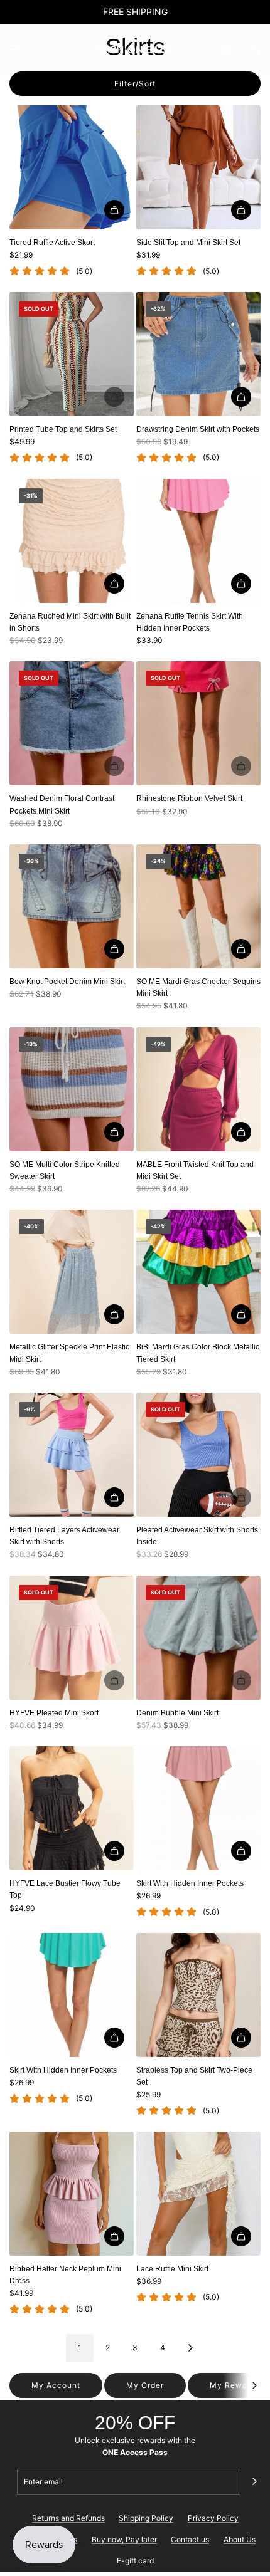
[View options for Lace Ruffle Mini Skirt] (241, 2236)
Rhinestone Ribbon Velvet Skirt (189, 798)
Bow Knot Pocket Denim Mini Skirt (67, 982)
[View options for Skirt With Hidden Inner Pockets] (241, 1851)
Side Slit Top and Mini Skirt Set (188, 243)
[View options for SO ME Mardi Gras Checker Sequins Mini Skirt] (241, 949)
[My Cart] (254, 50)
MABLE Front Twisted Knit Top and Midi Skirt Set (195, 1170)
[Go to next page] (190, 2348)
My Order (145, 2385)
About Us (240, 2539)
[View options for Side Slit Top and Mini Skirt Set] (241, 210)
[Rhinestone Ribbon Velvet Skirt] (198, 723)
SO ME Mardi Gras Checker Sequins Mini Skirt (198, 987)
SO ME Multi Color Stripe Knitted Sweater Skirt (65, 1170)
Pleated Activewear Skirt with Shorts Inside (197, 1536)
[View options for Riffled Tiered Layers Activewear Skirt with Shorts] (114, 1497)
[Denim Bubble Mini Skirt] (198, 1638)
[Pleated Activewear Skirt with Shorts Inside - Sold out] (198, 1497)
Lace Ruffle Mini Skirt (172, 2269)
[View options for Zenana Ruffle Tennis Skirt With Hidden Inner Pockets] (241, 584)
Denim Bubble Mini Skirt (177, 1713)
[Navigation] (14, 50)
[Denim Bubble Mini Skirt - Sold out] (198, 1680)
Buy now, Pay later (124, 2539)
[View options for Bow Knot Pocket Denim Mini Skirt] (114, 949)
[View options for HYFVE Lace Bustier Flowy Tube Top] (114, 1851)
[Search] (227, 50)
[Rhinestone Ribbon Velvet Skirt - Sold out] (198, 766)
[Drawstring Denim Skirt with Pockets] (198, 354)
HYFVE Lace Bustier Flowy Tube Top (65, 1889)
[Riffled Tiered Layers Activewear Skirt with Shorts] (72, 1455)
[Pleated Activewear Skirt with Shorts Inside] (198, 1455)
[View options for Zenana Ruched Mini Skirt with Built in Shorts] (114, 584)
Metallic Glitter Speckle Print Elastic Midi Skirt (69, 1353)
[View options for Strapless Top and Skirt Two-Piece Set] (241, 2038)
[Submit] (254, 2481)
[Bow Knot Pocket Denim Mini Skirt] (72, 906)
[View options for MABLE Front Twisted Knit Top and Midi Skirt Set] (241, 1132)
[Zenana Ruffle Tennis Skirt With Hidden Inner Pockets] (198, 541)
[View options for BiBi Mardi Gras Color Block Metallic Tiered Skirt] (241, 1314)
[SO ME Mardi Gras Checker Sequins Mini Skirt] (198, 906)
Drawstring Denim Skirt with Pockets (198, 429)
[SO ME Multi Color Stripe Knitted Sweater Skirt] (72, 1089)
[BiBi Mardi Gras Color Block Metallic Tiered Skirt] (198, 1272)
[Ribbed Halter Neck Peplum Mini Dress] (72, 2194)
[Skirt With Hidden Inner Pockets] (198, 1808)
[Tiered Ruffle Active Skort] (72, 167)
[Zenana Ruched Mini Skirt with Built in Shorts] (72, 541)
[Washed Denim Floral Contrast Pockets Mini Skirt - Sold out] (72, 766)
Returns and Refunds (68, 2518)
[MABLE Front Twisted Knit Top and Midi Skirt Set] (198, 1089)
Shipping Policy (146, 2518)
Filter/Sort (135, 84)
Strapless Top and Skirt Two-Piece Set (194, 2076)
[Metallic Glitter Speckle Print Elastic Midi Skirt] (72, 1272)
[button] (254, 2385)
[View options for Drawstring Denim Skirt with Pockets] (241, 397)
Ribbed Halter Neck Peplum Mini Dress (65, 2275)
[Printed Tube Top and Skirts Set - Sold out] (72, 397)
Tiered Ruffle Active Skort (52, 243)
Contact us (190, 2539)
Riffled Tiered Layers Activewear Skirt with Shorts (64, 1536)
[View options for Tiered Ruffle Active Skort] (114, 210)
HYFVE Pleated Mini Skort (54, 1713)
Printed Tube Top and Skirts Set (63, 429)
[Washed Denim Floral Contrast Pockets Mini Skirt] (72, 723)
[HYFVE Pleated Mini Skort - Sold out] (72, 1680)
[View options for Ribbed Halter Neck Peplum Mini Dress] (114, 2236)
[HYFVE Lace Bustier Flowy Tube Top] (72, 1808)
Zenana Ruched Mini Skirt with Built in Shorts (70, 622)
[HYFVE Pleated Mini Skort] (72, 1638)
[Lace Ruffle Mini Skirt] (198, 2194)
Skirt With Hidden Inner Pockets (190, 1883)
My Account (56, 2385)
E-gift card (135, 2561)
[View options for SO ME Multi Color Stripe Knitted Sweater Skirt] (114, 1132)
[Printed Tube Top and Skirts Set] (72, 354)
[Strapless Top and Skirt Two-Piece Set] (198, 1995)
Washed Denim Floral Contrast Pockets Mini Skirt (62, 804)
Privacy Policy (213, 2518)
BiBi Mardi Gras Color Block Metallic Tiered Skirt (198, 1353)
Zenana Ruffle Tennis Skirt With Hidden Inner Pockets (190, 622)
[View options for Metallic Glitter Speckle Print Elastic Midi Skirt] (114, 1314)
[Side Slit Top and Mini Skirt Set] (198, 167)
